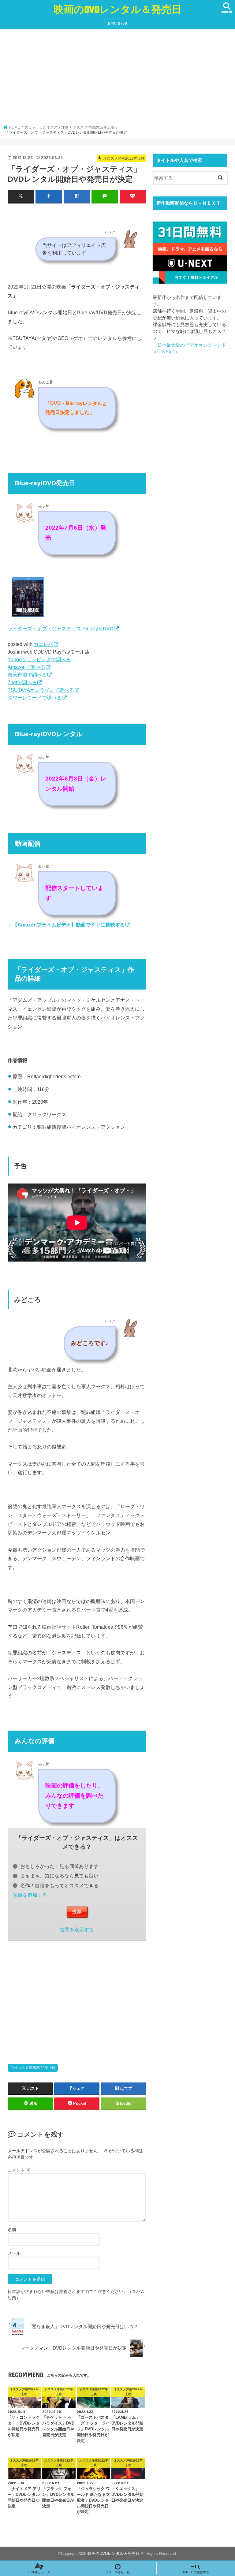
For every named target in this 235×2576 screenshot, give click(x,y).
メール (14, 2253)
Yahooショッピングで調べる (39, 659)
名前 (12, 2230)
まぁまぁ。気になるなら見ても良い (59, 1876)
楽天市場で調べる (27, 675)
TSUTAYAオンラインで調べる (41, 690)
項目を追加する (30, 1895)
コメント (19, 2170)
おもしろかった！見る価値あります (59, 1866)
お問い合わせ (117, 23)
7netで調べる (22, 682)
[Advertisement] (118, 79)
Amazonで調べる (26, 667)
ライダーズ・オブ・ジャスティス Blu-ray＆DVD (61, 628)
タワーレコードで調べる (35, 698)
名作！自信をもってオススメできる (59, 1885)
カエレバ (43, 644)
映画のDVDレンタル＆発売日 (117, 9)
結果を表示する (77, 1929)
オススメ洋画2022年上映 (35, 2068)
